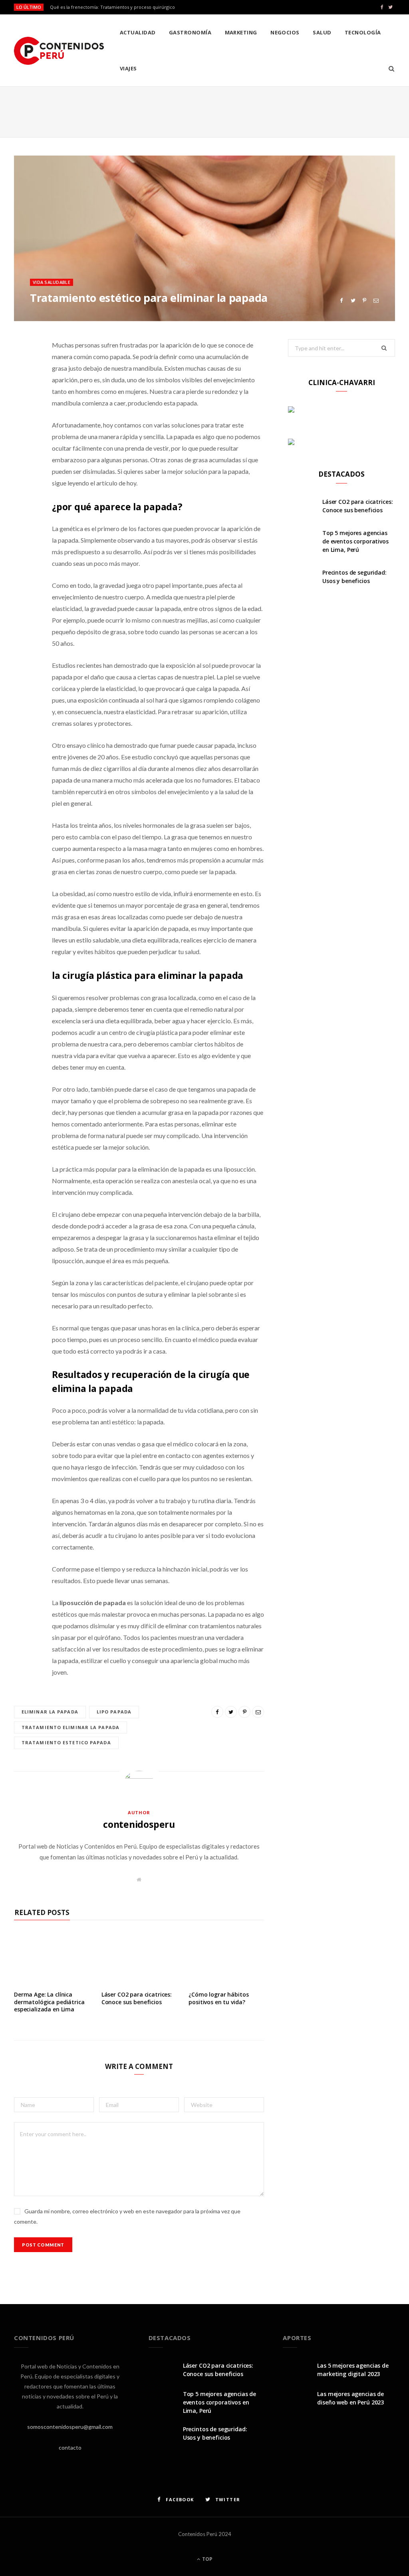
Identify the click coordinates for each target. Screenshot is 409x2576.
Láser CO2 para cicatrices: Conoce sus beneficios (137, 1998)
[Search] (389, 68)
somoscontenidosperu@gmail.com (70, 2427)
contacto (70, 2447)
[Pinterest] (364, 301)
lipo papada (114, 1712)
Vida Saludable (52, 282)
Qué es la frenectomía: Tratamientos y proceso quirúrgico (112, 7)
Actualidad (138, 32)
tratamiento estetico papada (66, 1742)
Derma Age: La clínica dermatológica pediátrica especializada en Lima (49, 2002)
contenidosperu (139, 1824)
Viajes (128, 68)
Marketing (241, 32)
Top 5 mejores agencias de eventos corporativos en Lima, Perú (355, 541)
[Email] (376, 301)
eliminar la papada (50, 1712)
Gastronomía (190, 32)
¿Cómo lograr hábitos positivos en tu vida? (218, 1998)
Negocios (285, 32)
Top (207, 2559)
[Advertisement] (204, 110)
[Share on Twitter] (353, 301)
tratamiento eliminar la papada (70, 1727)
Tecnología (363, 32)
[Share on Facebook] (341, 301)
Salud (322, 32)
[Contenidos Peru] (59, 51)
